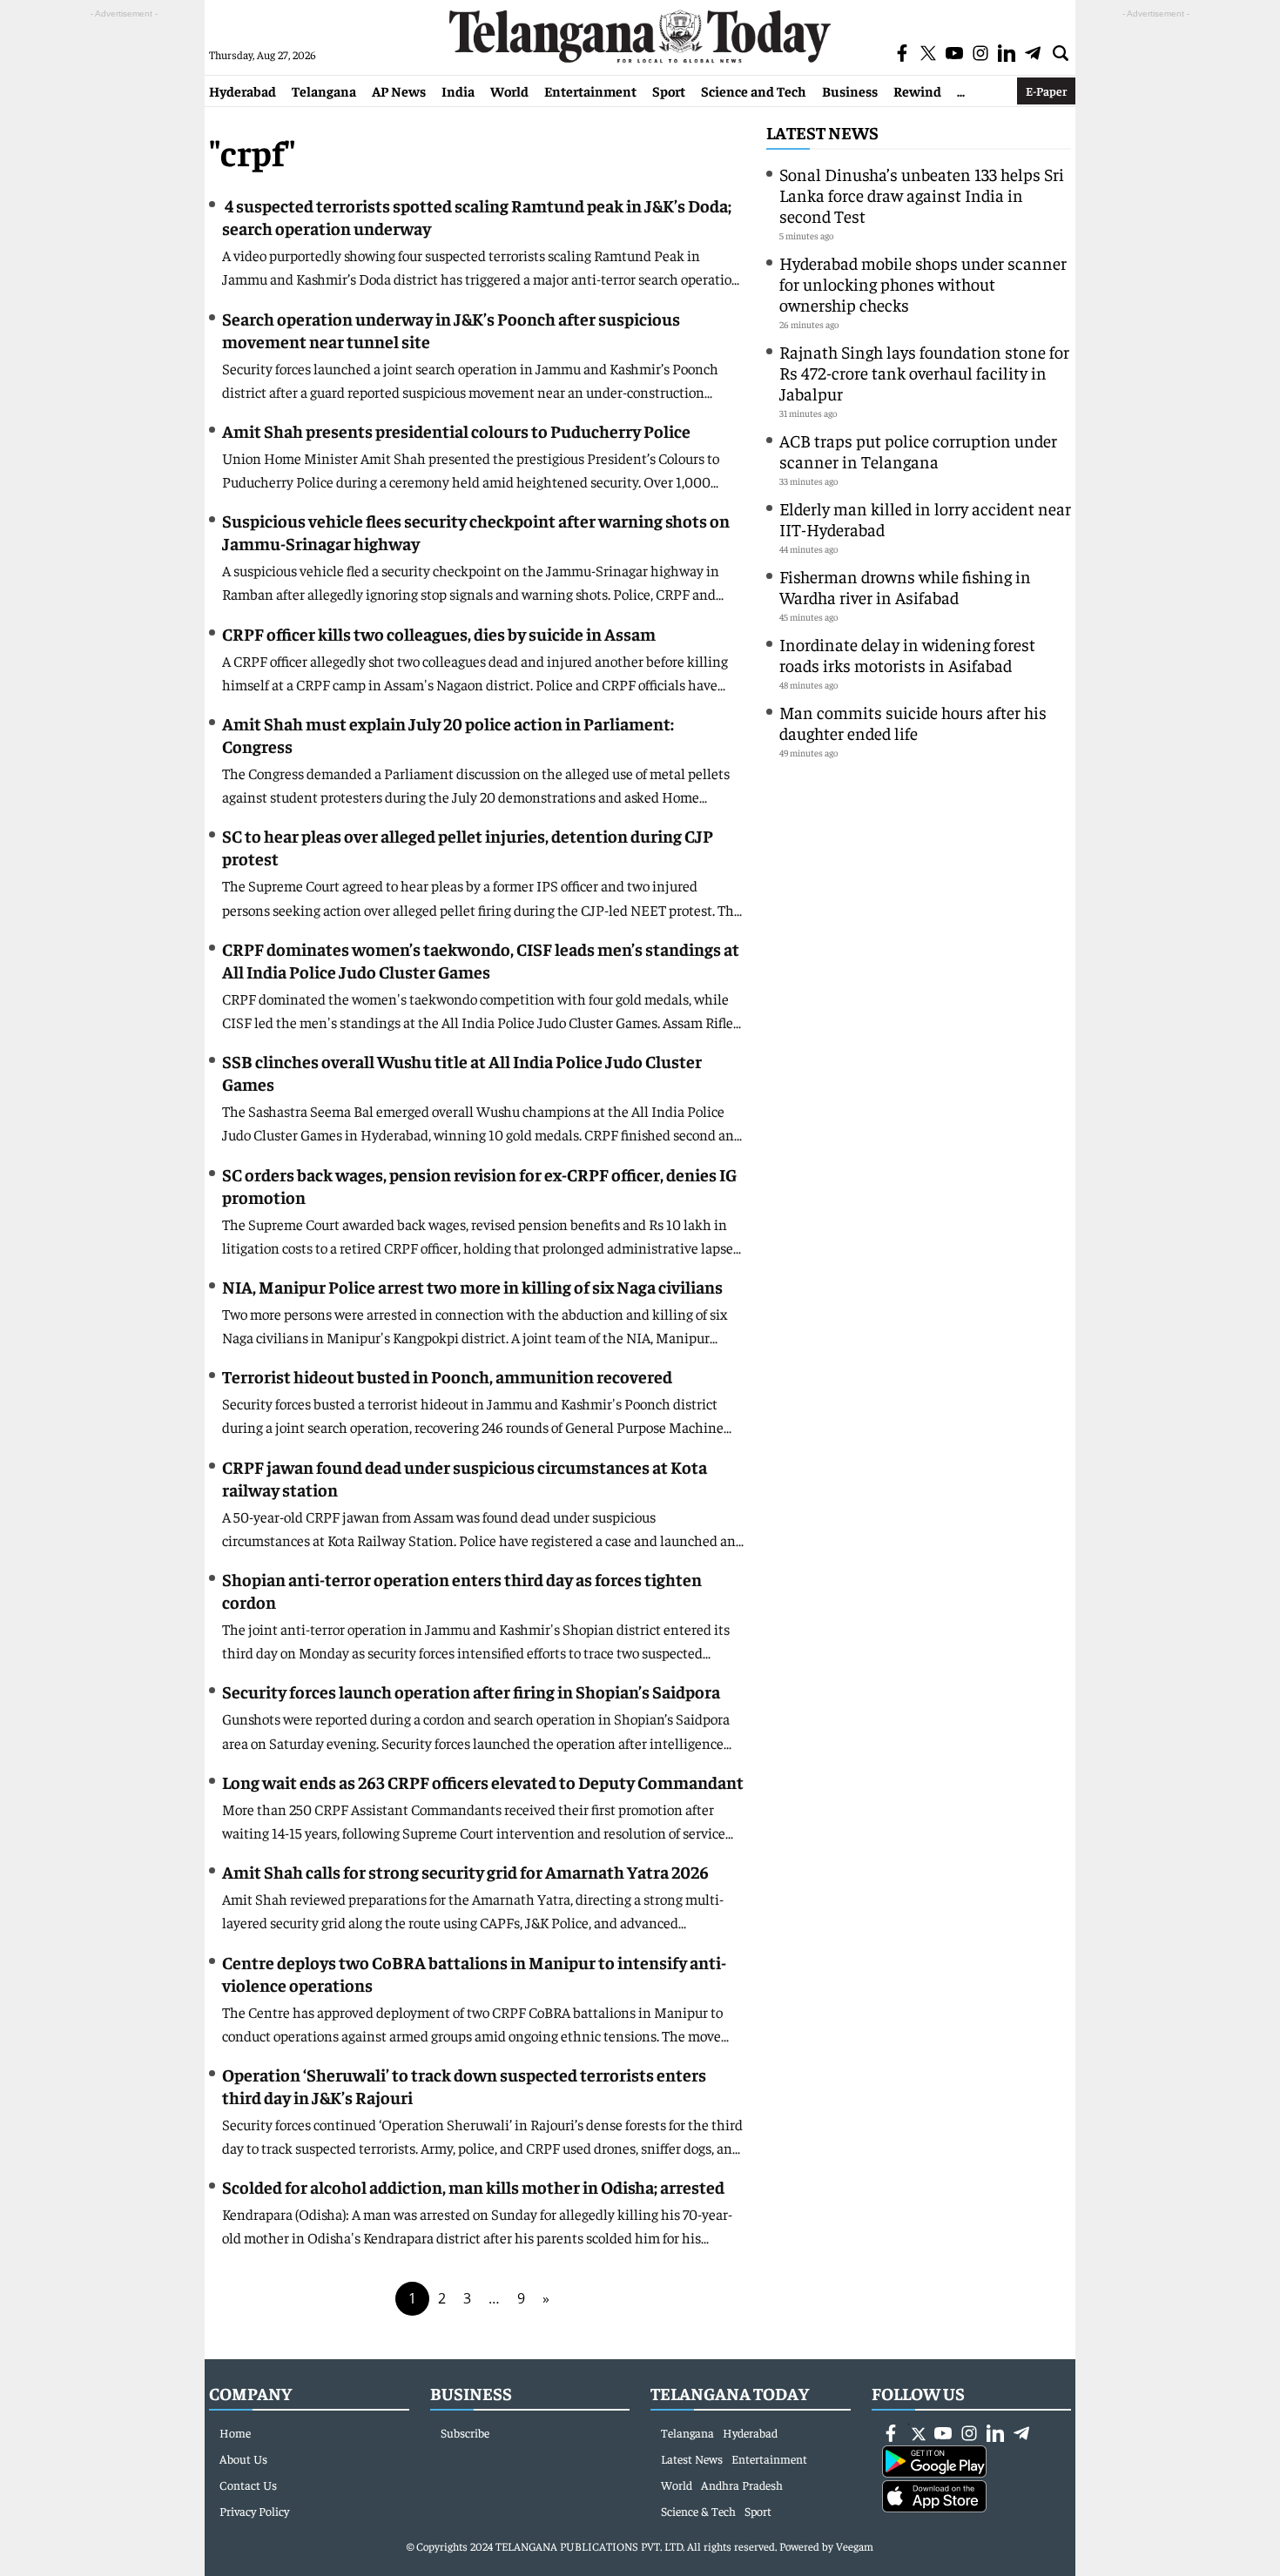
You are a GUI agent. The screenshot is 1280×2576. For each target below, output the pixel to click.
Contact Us (248, 2485)
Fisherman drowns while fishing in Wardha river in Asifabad (905, 586)
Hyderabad (243, 91)
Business (850, 91)
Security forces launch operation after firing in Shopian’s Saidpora (471, 1691)
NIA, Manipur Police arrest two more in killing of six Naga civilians (472, 1286)
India (458, 91)
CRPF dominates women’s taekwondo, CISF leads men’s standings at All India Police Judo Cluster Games (481, 960)
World (509, 91)
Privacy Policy (254, 2511)
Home (235, 2432)
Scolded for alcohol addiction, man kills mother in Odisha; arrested (473, 2186)
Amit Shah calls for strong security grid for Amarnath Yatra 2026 (465, 1871)
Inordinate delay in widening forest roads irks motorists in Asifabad (907, 654)
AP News (399, 91)
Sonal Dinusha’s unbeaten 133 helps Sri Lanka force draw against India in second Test (922, 195)
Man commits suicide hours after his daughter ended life (913, 722)
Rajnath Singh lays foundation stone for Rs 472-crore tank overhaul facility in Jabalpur (924, 372)
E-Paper (1046, 91)
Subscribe (465, 2432)
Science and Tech (754, 91)
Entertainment (590, 91)
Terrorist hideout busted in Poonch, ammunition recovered (447, 1376)
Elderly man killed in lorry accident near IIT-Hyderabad (925, 518)
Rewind (917, 91)
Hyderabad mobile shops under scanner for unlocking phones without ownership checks (923, 283)
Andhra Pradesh (742, 2485)
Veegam (855, 2546)
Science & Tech (698, 2511)
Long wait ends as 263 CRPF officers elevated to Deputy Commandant (483, 1782)
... (961, 91)
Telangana (324, 91)
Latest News (822, 132)
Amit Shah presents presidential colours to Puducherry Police (456, 430)
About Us (243, 2458)
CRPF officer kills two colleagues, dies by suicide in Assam (439, 633)
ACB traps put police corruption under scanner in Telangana (918, 451)
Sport (669, 91)
